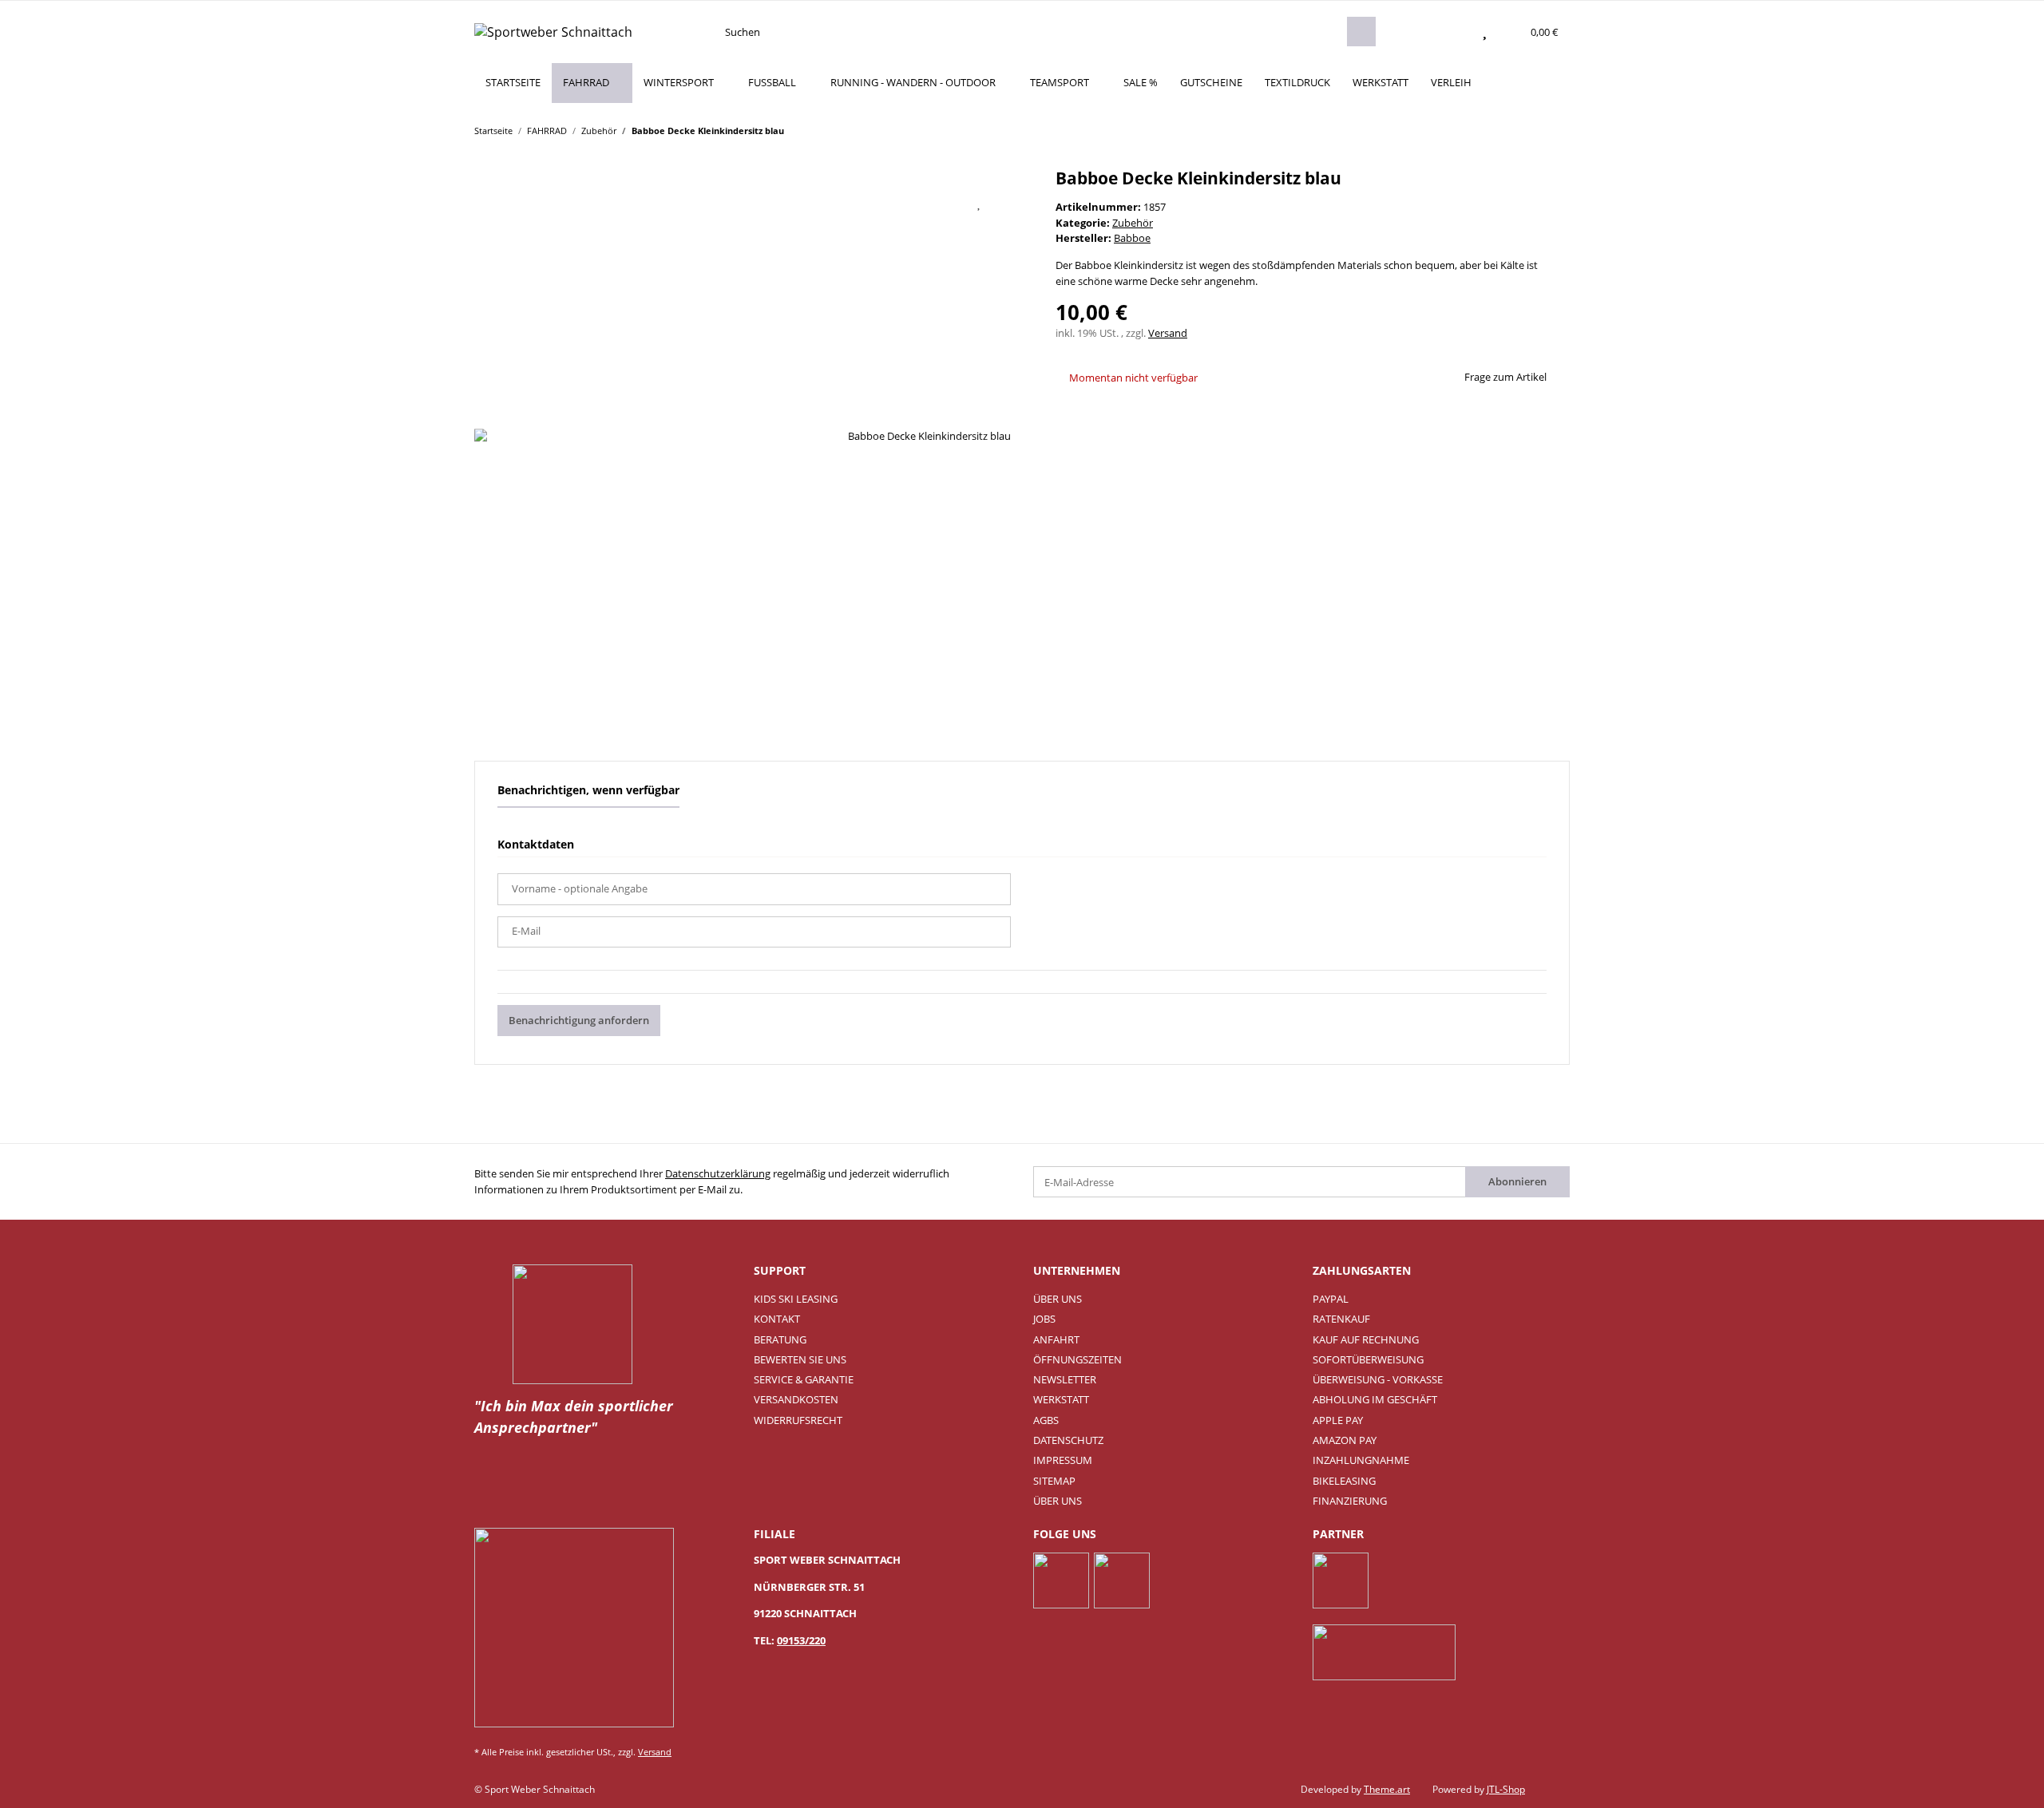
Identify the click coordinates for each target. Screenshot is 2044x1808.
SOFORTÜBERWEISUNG (1368, 1359)
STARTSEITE (513, 82)
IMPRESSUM (1063, 1460)
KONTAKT (777, 1319)
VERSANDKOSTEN (796, 1399)
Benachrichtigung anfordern (579, 1020)
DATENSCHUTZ (1068, 1440)
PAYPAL (1331, 1299)
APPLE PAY (1338, 1420)
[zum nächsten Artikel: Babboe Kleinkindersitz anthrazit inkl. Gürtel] (1555, 130)
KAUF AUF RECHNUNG (1366, 1339)
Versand (1168, 333)
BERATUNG (780, 1339)
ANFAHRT (1056, 1339)
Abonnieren (1517, 1181)
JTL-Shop (1506, 1789)
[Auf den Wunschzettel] (980, 203)
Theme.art (1387, 1789)
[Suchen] (1361, 32)
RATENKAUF (1341, 1319)
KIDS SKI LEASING (796, 1299)
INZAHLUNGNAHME (1361, 1460)
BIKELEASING (1344, 1481)
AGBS (1046, 1420)
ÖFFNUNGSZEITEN (1077, 1359)
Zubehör (1133, 223)
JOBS (1044, 1319)
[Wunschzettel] (1485, 32)
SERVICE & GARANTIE (804, 1379)
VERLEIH (1451, 82)
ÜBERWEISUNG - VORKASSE (1378, 1379)
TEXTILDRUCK (1297, 82)
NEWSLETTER (1065, 1379)
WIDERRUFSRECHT (798, 1420)
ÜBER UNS (1058, 1299)
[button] (1453, 32)
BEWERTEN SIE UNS (800, 1359)
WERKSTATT (1380, 82)
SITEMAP (1054, 1481)
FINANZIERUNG (1350, 1501)
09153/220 (801, 1640)
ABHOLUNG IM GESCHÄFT (1375, 1399)
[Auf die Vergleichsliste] (939, 203)
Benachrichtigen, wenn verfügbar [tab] (588, 790)
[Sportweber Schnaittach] (553, 32)
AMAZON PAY (1345, 1440)
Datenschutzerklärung (718, 1173)
